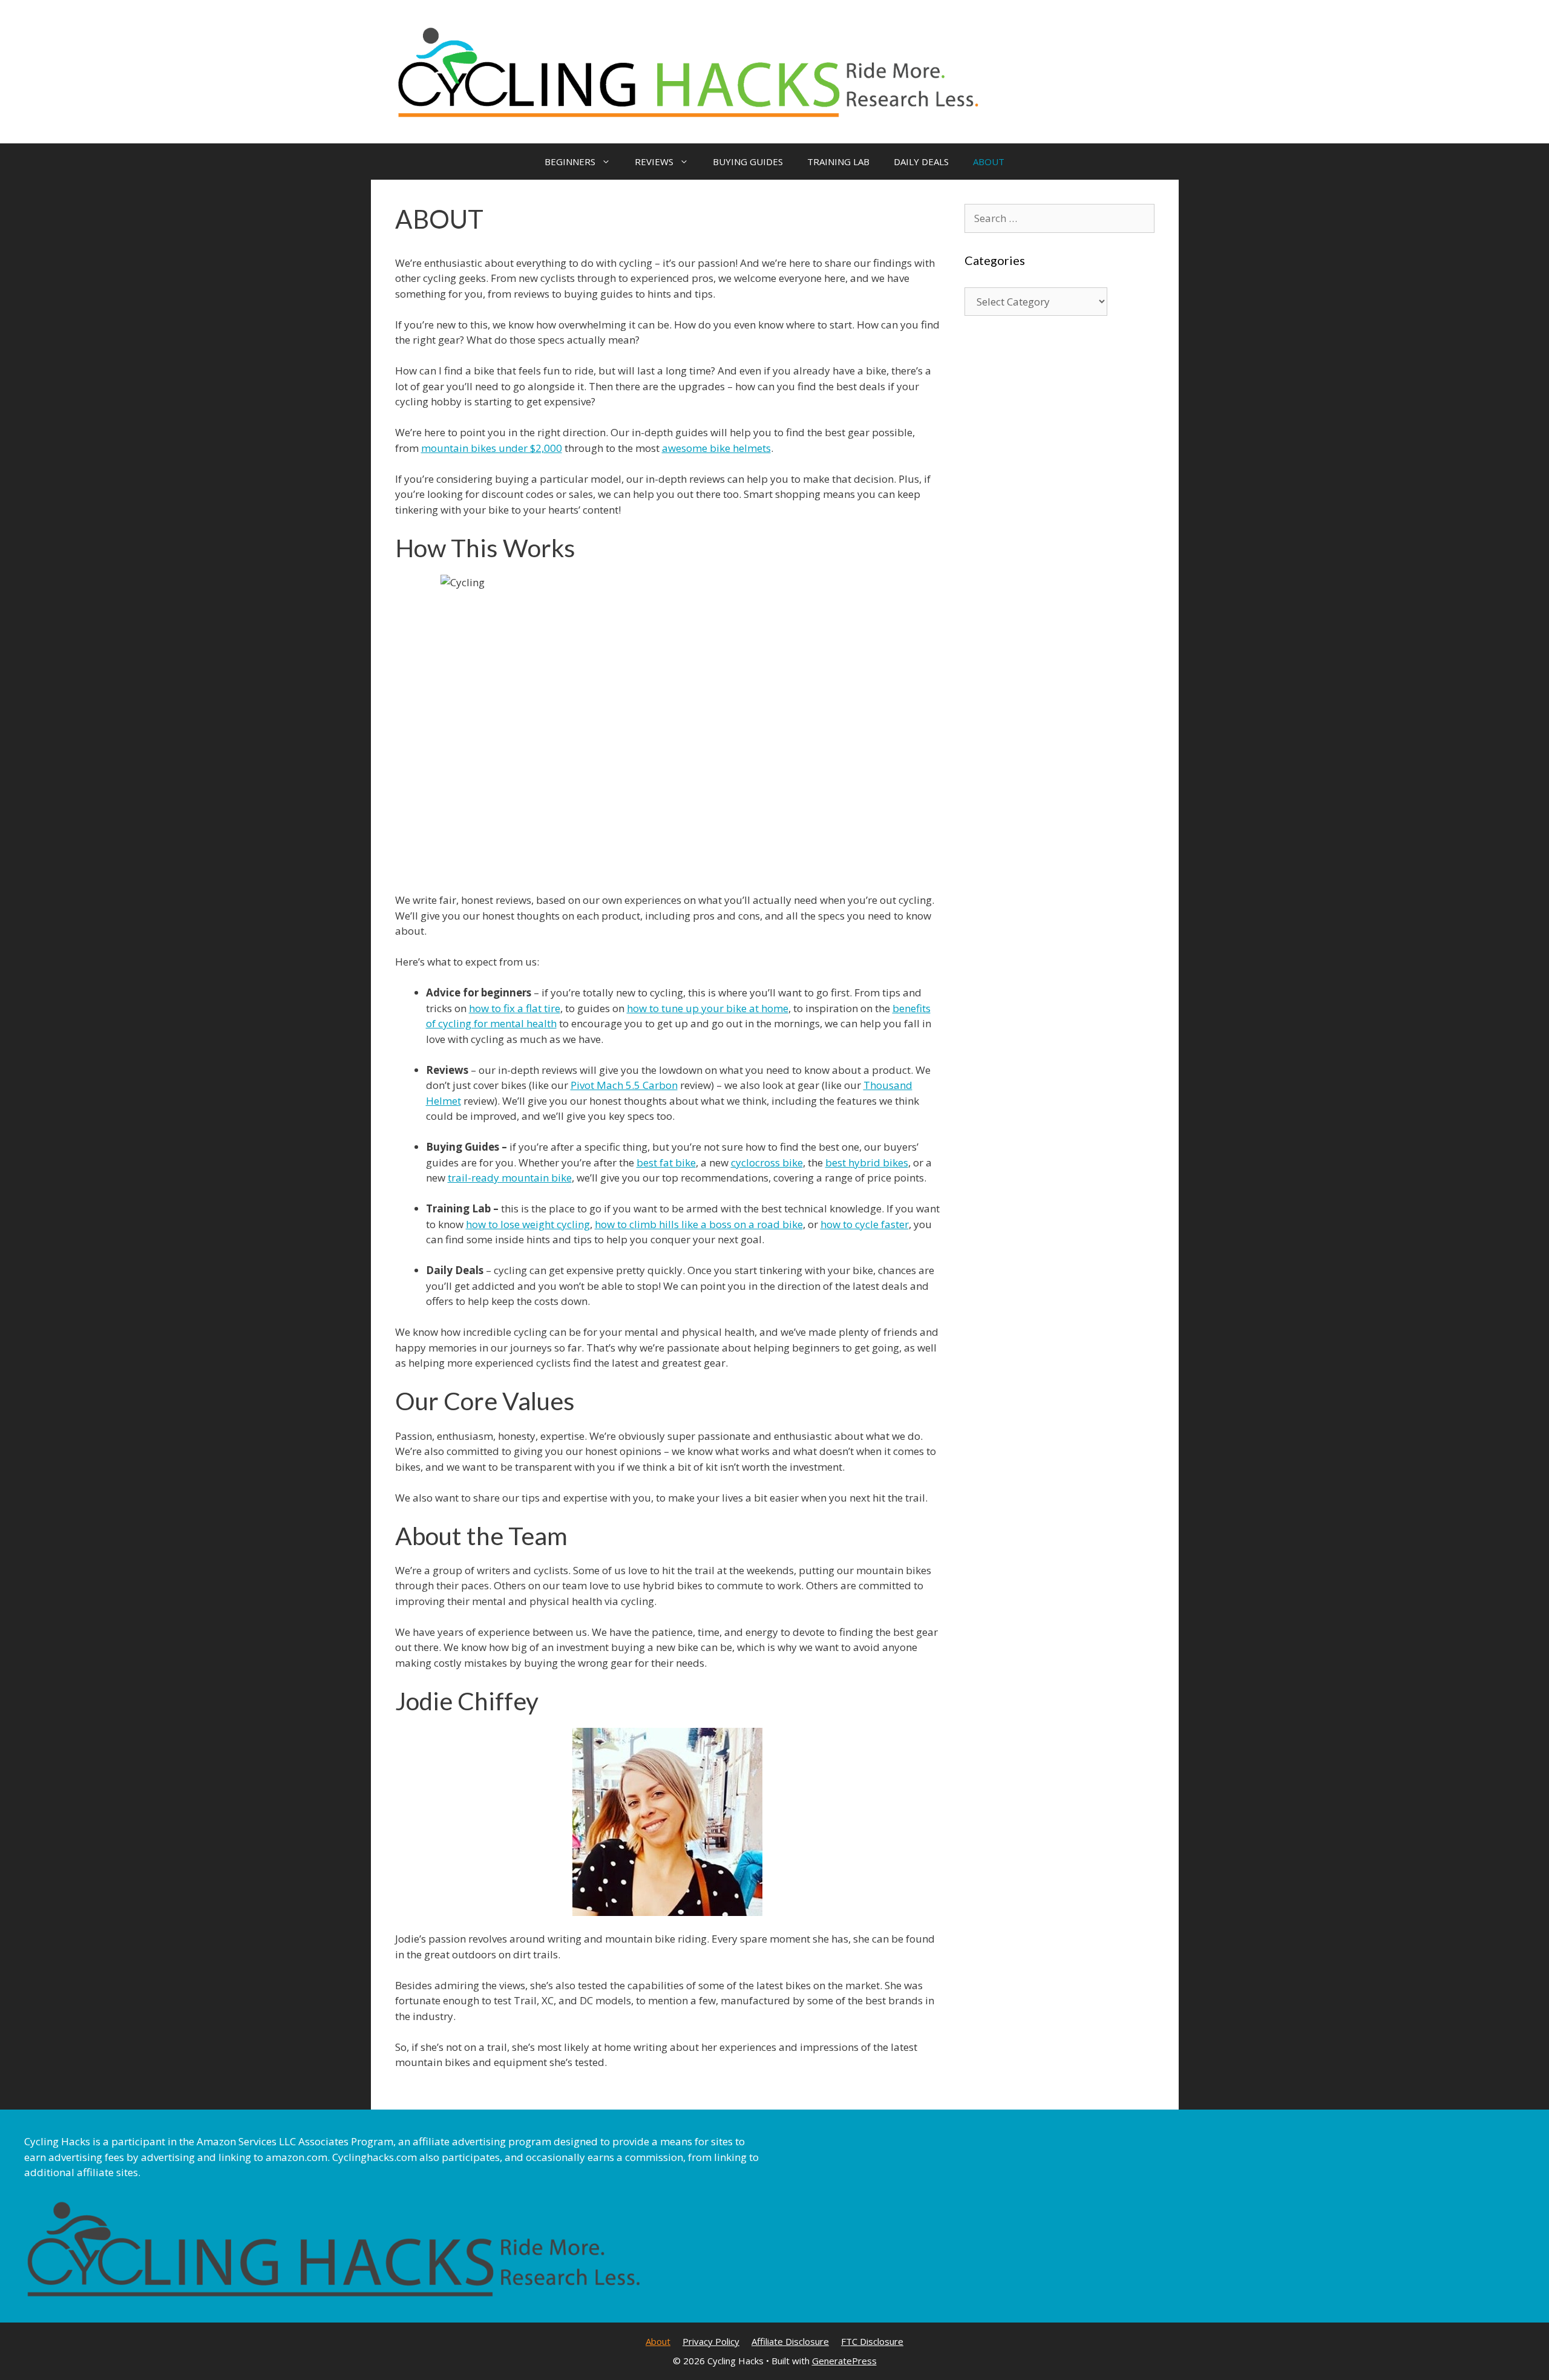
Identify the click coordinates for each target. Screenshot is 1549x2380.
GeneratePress (844, 2361)
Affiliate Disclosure (790, 2341)
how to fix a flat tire (515, 1008)
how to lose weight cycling (528, 1224)
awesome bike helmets (716, 448)
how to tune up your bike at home (708, 1008)
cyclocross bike (767, 1162)
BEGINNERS (570, 162)
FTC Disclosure (872, 2341)
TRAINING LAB (838, 162)
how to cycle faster (865, 1224)
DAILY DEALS (921, 162)
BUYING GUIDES (748, 162)
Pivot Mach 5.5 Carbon (624, 1085)
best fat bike (666, 1162)
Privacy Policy (711, 2341)
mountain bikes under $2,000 (492, 448)
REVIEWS (654, 162)
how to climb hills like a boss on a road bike (699, 1224)
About (658, 2341)
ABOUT (989, 162)
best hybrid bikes (867, 1162)
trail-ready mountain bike (510, 1178)
